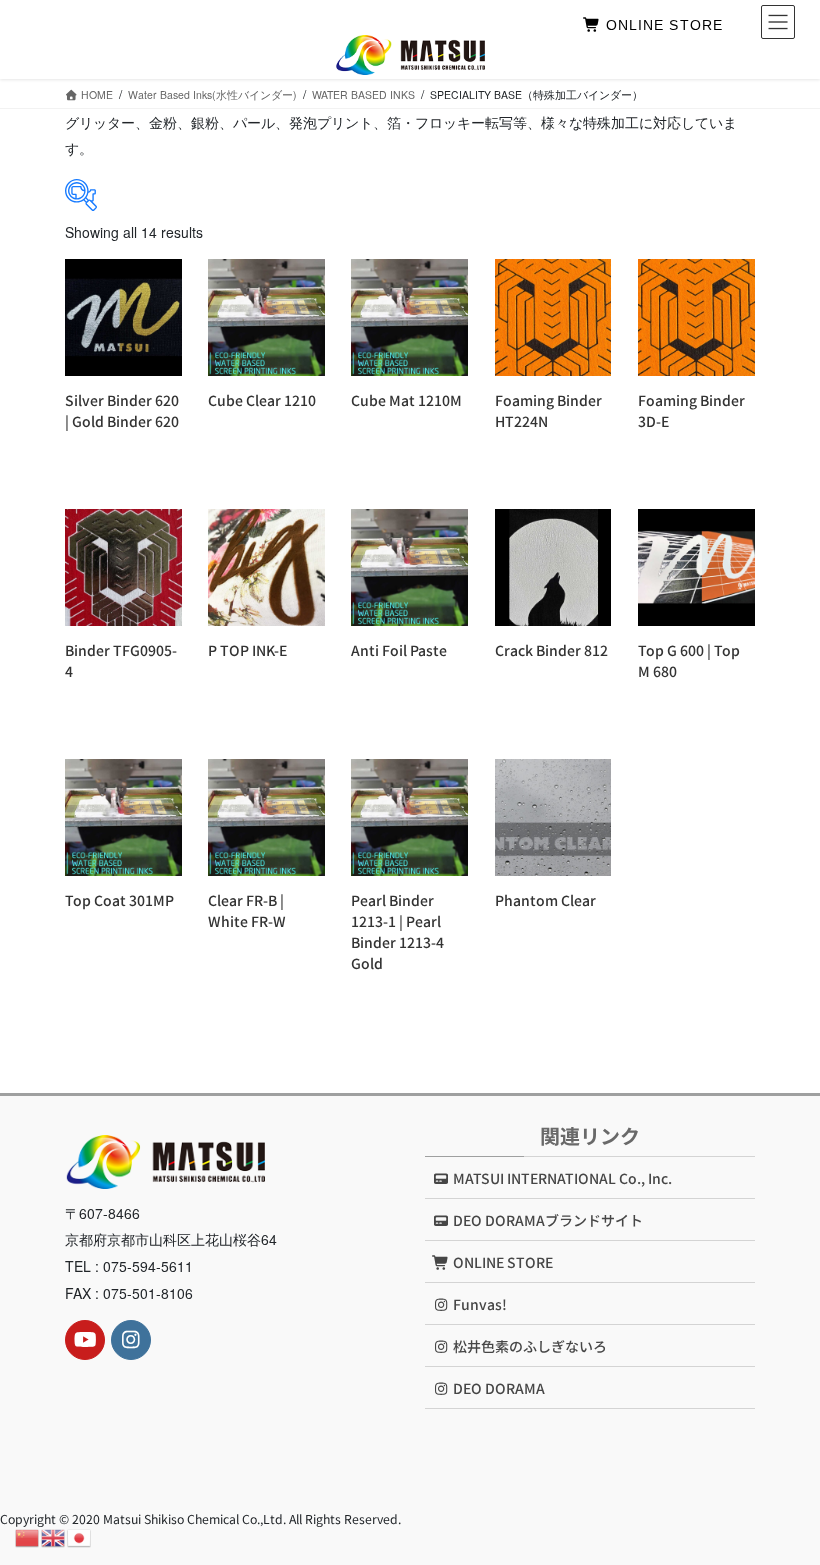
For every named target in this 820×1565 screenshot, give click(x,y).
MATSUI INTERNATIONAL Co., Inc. (561, 1178)
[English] (54, 1536)
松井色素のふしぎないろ (528, 1346)
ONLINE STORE (661, 25)
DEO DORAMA (497, 1388)
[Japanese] (80, 1536)
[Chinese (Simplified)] (28, 1536)
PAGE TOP (782, 1499)
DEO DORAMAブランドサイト (546, 1220)
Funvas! (478, 1304)
